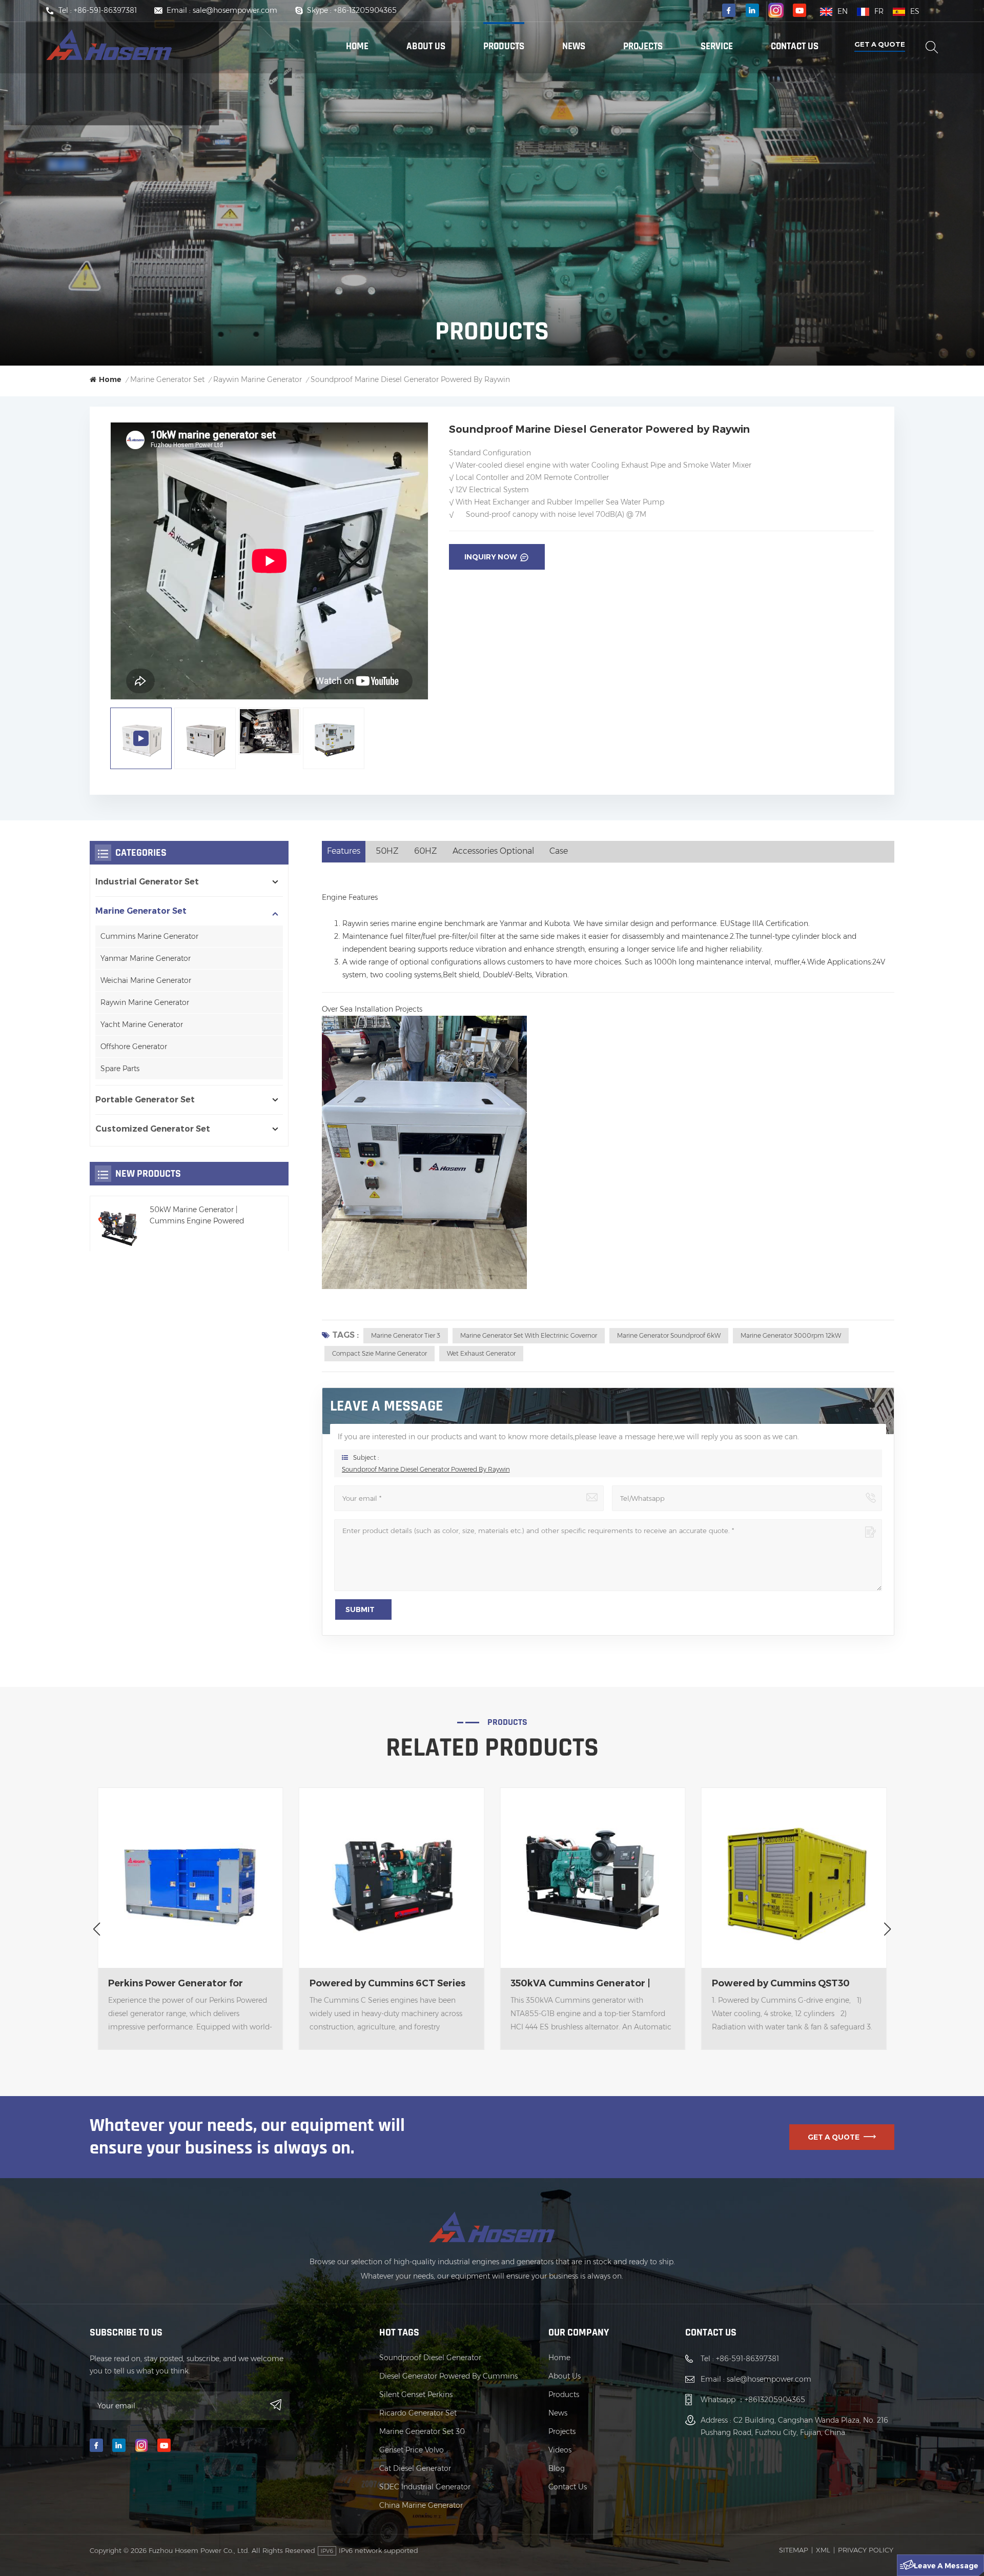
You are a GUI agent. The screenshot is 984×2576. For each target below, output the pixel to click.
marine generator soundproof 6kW (669, 1335)
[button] (97, 1929)
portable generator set (145, 1100)
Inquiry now (491, 557)
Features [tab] (344, 851)
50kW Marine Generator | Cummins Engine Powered (197, 1215)
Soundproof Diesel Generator (430, 2358)
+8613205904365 (775, 2400)
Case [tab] (559, 851)
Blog (557, 2468)
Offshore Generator (134, 1046)
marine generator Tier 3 (406, 1335)
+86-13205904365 (365, 10)
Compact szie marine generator (380, 1353)
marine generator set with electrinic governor (529, 1335)
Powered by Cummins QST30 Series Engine (579, 1984)
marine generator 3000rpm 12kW (791, 1335)
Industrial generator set (147, 882)
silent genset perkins (416, 2394)
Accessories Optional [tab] (493, 851)
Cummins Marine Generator (149, 936)
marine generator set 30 (422, 2431)
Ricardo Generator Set (418, 2413)
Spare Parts (120, 1069)
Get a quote (880, 44)
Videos (560, 2450)
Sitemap (794, 2550)
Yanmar (513, 923)
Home (357, 46)
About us (426, 46)
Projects (643, 46)
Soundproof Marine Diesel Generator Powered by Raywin (426, 1469)
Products (504, 46)
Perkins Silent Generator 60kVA (786, 1983)
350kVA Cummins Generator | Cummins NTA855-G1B (380, 1984)
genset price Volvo (412, 2450)
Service (717, 46)
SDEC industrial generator (425, 2487)
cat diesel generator (415, 2468)
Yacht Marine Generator (142, 1024)
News (574, 46)
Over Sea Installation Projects (372, 1009)
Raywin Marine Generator (145, 1002)
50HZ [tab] (387, 851)
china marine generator (421, 2505)
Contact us (795, 46)
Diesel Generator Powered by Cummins (448, 2376)
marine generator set (167, 379)
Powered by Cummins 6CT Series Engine (186, 1984)
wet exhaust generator (481, 1353)
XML (823, 2550)
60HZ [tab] (426, 851)
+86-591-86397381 (105, 10)
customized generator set (153, 1129)
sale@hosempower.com (235, 10)
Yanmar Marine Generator (146, 958)
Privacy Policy (866, 2550)
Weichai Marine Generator (146, 980)
